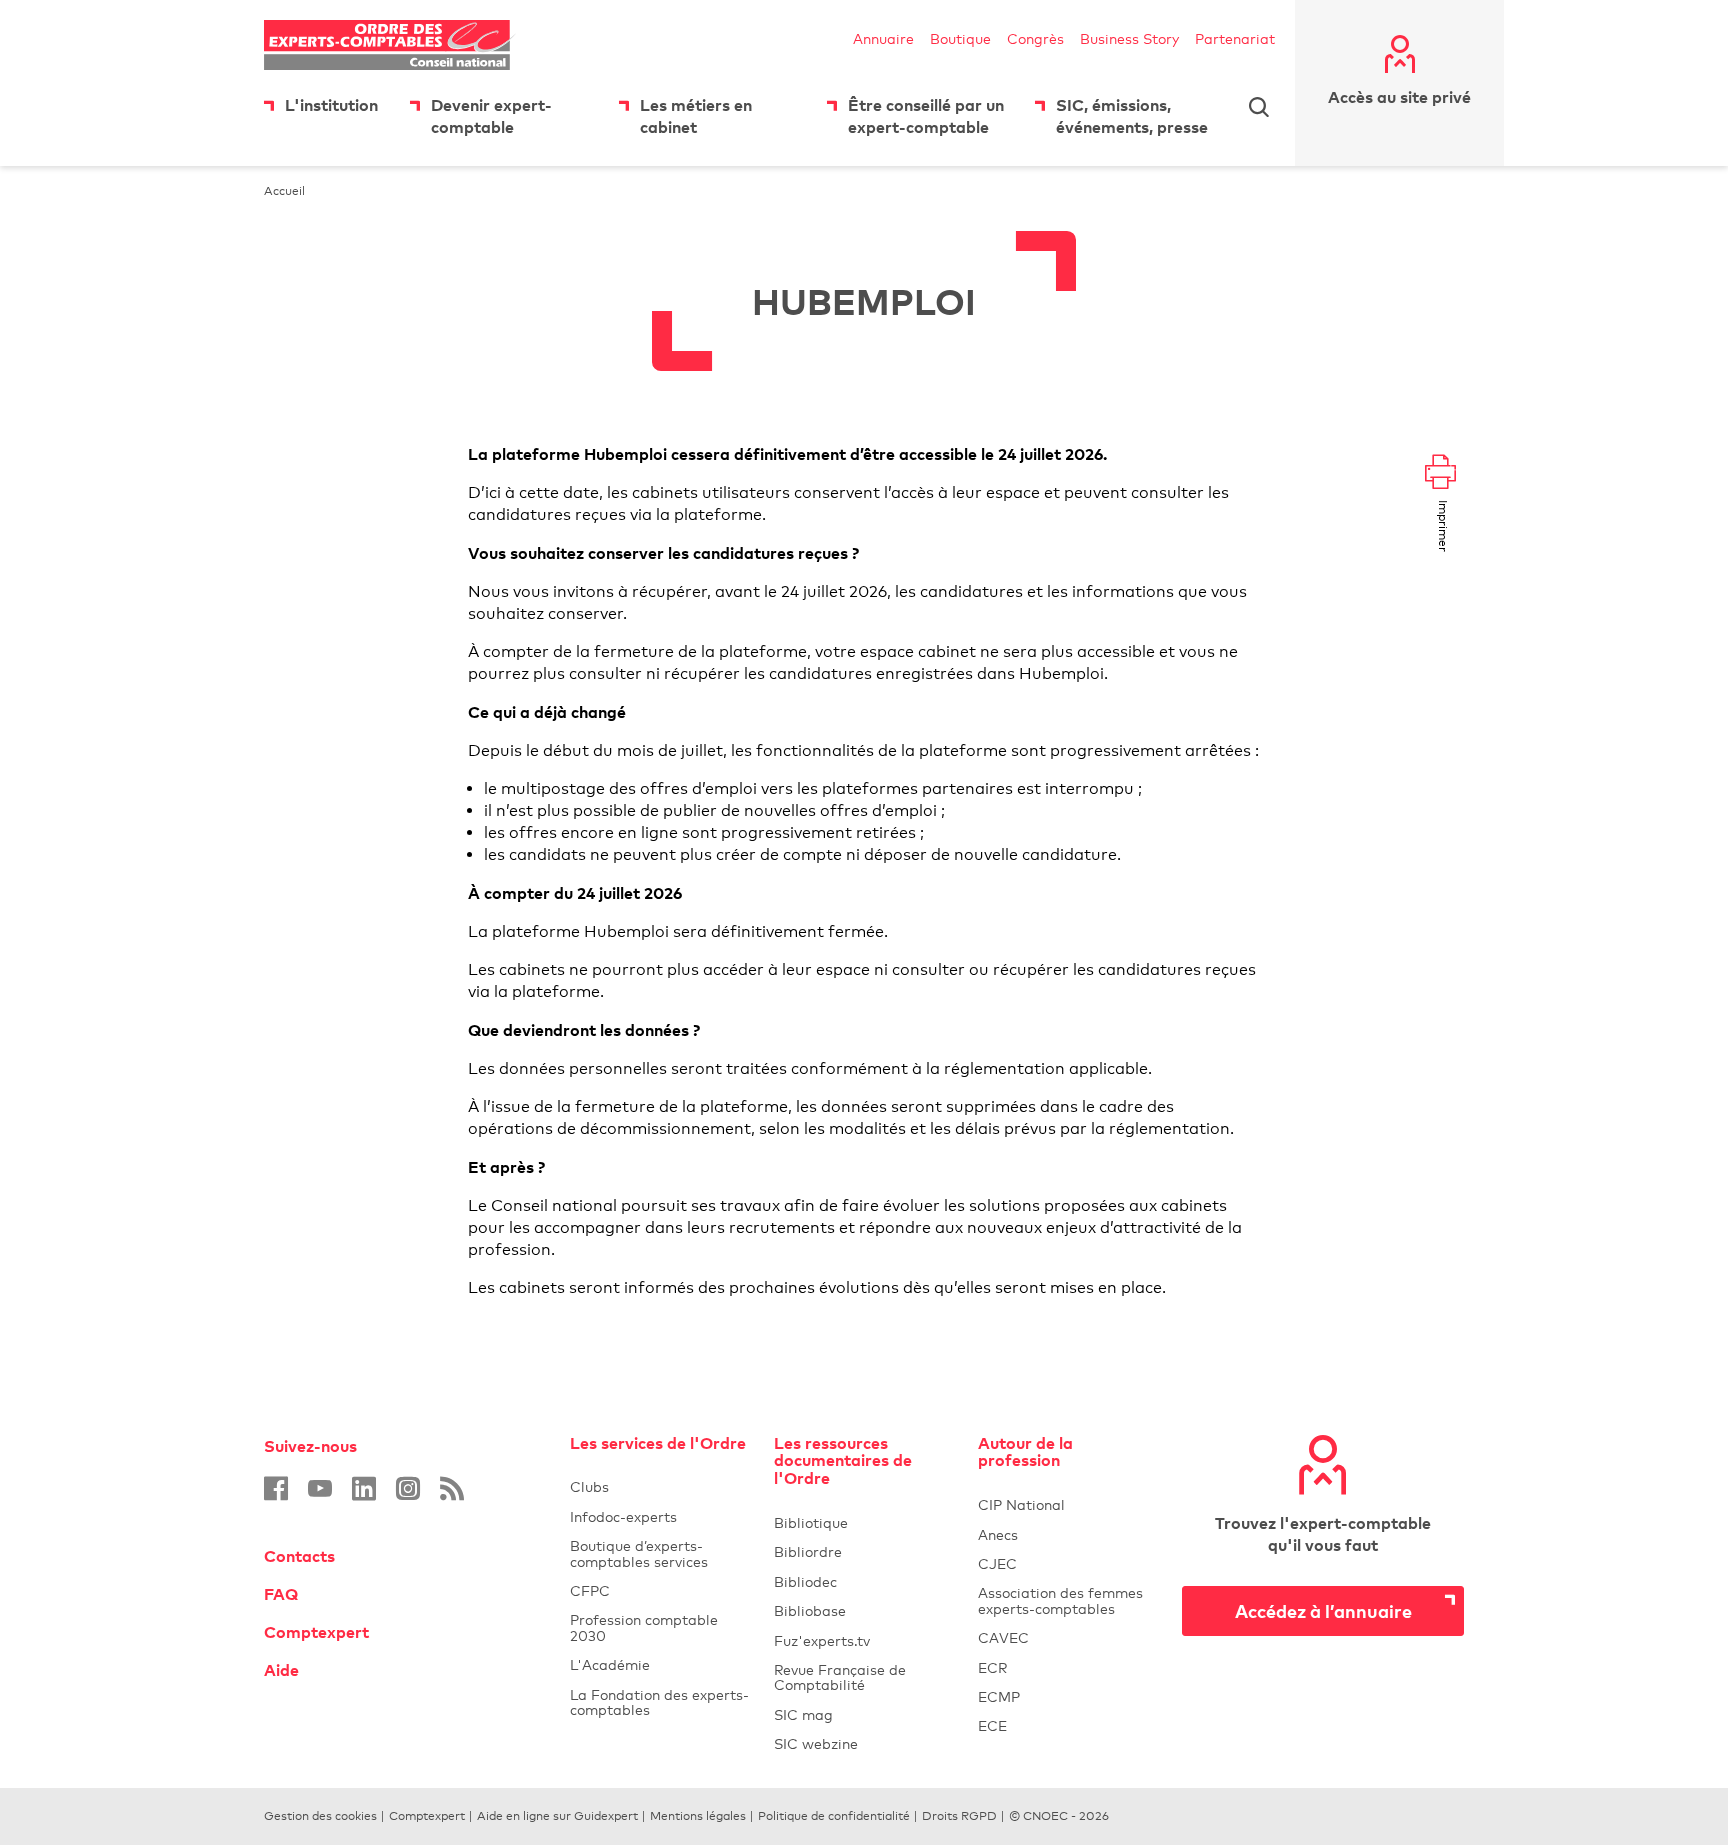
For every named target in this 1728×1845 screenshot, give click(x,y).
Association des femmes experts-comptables (1060, 1600)
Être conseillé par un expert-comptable (926, 116)
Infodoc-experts (660, 1516)
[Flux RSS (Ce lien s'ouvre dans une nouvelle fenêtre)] (452, 1488)
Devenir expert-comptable (491, 116)
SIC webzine (816, 1743)
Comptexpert (316, 1632)
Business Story (1129, 38)
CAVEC (1003, 1637)
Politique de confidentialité (834, 1816)
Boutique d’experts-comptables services (639, 1553)
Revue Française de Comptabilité (864, 1677)
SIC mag (803, 1714)
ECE (1068, 1725)
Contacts (299, 1556)
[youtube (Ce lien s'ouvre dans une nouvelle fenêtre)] (320, 1488)
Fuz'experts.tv (864, 1640)
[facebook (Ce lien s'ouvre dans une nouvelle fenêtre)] (276, 1488)
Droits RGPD (959, 1816)
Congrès (1035, 38)
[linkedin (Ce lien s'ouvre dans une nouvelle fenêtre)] (364, 1488)
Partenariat (1235, 38)
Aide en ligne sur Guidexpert (557, 1816)
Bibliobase (864, 1610)
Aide (281, 1670)
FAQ (281, 1594)
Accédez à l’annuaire (1323, 1610)
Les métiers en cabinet (696, 116)
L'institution (331, 105)
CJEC (1068, 1563)
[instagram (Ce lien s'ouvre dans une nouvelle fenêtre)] (408, 1488)
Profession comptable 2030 (644, 1627)
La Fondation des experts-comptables (660, 1702)
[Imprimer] (1440, 473)
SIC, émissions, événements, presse (1132, 116)
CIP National (1068, 1504)
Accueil (284, 191)
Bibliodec (864, 1581)
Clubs (660, 1486)
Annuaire (883, 38)
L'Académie (660, 1664)
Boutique (960, 38)
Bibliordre (864, 1551)
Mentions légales (698, 1816)
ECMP (1068, 1696)
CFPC (660, 1590)
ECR (992, 1667)
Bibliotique (864, 1522)
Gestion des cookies (320, 1816)
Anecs (1068, 1534)
